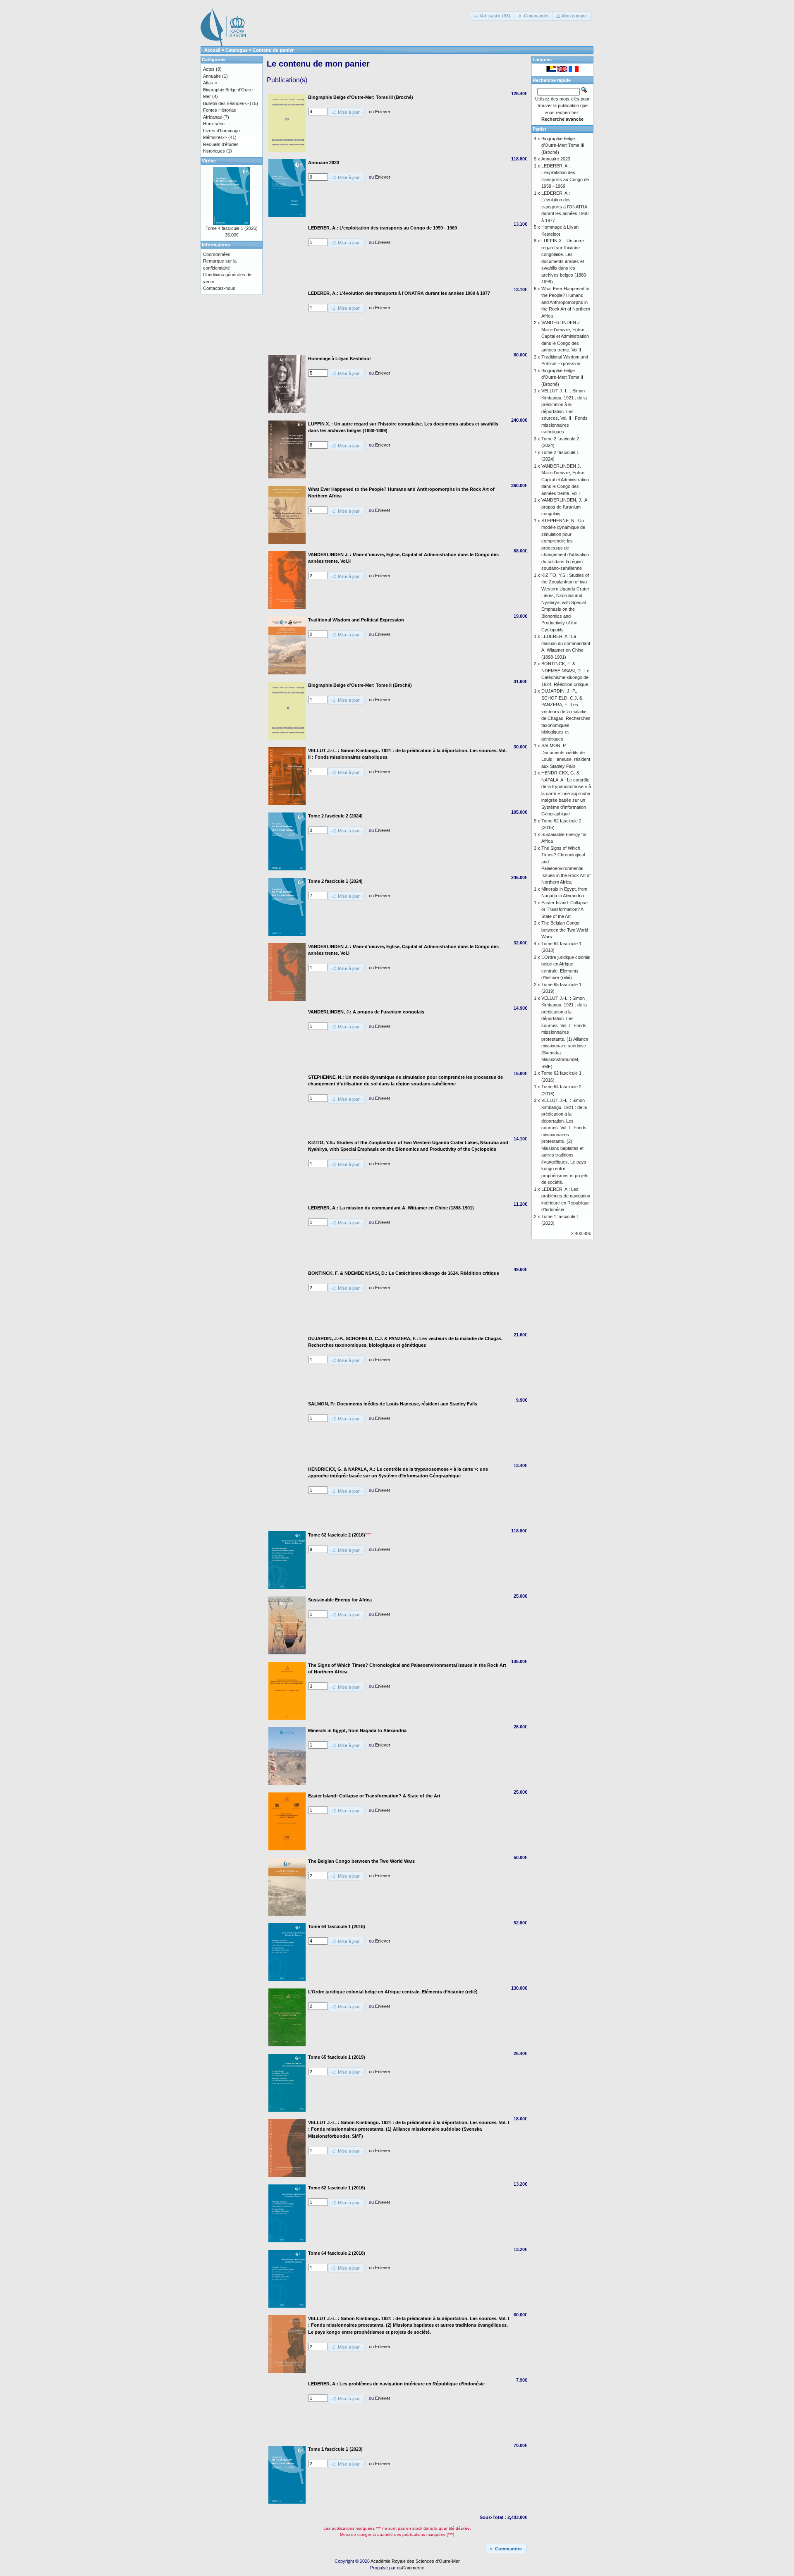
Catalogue (237, 50)
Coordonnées (217, 254)
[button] (493, 16)
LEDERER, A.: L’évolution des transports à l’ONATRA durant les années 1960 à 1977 (565, 207)
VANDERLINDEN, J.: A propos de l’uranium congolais (564, 507)
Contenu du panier (273, 50)
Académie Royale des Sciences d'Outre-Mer (415, 2561)
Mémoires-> (215, 137)
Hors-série (214, 124)
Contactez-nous (219, 288)
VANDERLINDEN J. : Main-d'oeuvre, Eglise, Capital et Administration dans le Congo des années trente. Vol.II (565, 336)
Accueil (212, 50)
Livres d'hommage (221, 131)
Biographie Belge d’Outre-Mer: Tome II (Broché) (562, 377)
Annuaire (212, 76)
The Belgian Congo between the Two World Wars (565, 930)
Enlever (383, 112)
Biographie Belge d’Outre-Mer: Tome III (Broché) (563, 145)
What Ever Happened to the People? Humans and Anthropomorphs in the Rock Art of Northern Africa (566, 302)
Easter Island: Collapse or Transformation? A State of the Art (564, 909)
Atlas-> (210, 83)
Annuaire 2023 (556, 159)
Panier (539, 129)
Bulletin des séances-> (226, 103)
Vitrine (209, 161)
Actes (209, 69)
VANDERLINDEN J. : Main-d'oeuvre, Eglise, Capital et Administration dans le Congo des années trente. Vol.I (565, 480)
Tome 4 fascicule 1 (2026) (232, 228)
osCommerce (411, 2568)
